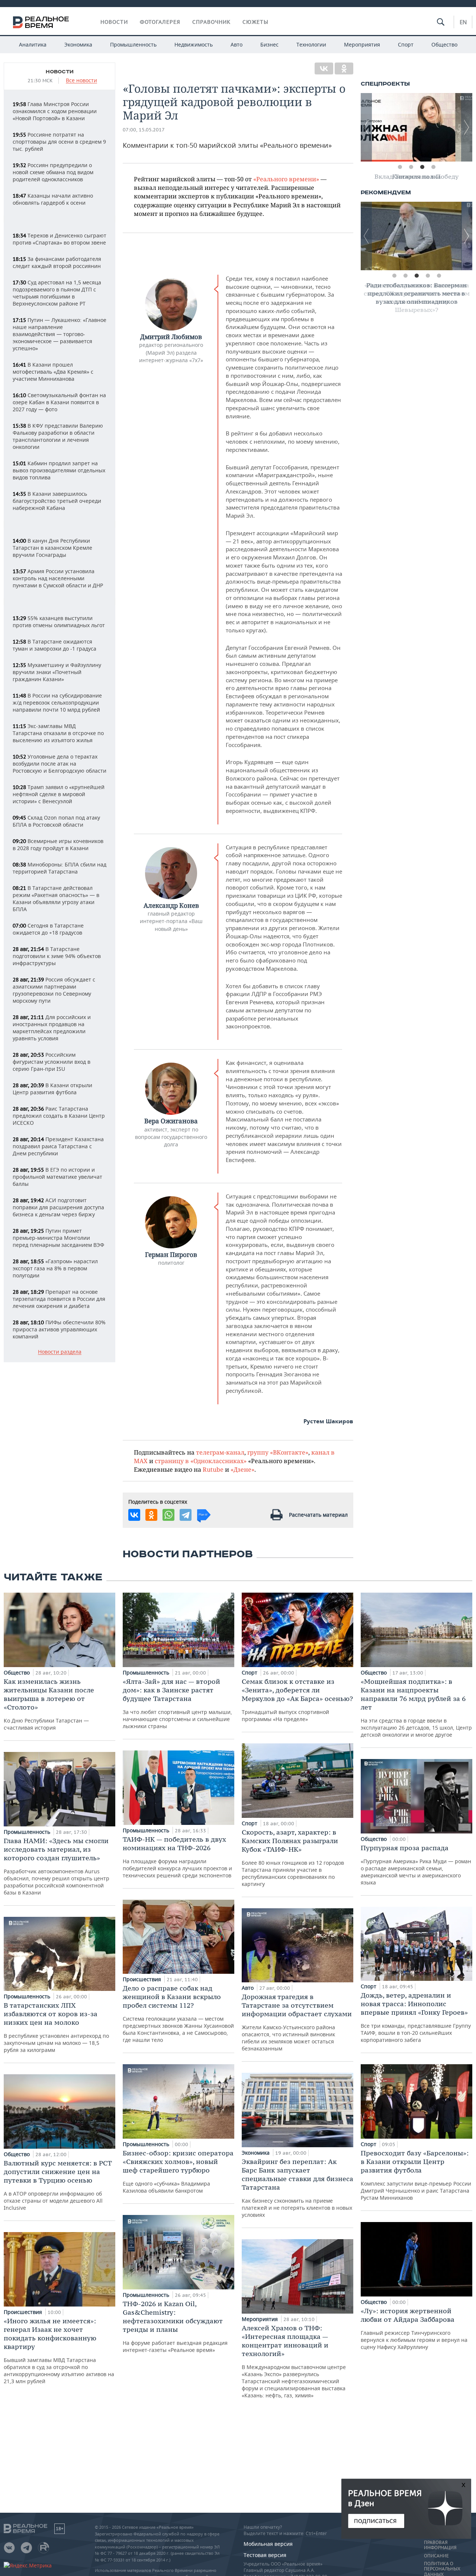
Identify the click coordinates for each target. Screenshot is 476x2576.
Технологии (311, 44)
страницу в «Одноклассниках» (201, 1461)
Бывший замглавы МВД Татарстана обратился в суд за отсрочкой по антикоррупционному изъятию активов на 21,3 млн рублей (59, 2351)
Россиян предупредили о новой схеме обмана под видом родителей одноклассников (53, 172)
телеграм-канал (220, 1452)
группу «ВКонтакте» (278, 1452)
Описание (436, 2556)
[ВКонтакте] (324, 68)
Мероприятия (362, 44)
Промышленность (133, 44)
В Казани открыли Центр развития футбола (52, 1089)
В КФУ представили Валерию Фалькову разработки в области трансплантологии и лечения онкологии (58, 436)
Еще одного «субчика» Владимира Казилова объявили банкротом (178, 2171)
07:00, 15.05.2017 (144, 130)
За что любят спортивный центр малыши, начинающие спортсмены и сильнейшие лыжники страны (177, 1703)
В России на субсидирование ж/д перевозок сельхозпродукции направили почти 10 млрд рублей (57, 703)
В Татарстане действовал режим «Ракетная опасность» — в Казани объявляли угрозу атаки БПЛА (56, 898)
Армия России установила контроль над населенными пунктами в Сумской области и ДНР (58, 578)
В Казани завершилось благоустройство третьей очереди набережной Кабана (57, 501)
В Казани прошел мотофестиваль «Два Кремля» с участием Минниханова (53, 372)
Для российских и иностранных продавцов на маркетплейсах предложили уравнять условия (52, 1028)
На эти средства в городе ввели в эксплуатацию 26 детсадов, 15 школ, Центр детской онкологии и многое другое (416, 1708)
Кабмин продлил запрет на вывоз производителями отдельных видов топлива (59, 470)
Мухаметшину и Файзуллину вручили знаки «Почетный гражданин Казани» (57, 672)
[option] (416, 127)
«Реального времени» (286, 179)
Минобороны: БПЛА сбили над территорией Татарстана (59, 868)
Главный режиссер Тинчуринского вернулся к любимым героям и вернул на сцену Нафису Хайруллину (414, 2328)
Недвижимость (194, 44)
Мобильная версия (268, 2544)
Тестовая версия (265, 2555)
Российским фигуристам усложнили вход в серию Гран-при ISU (52, 1062)
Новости (114, 22)
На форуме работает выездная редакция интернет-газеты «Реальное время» (175, 2326)
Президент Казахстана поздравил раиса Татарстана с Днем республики (58, 1146)
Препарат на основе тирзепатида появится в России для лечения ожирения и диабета (59, 1299)
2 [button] (411, 167)
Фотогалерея (160, 22)
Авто (237, 44)
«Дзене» (242, 1469)
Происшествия (24, 2312)
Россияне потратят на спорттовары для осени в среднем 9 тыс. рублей (59, 142)
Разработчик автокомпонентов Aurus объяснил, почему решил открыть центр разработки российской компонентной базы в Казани (57, 1866)
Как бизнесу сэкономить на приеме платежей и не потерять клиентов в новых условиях (297, 2188)
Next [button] (467, 127)
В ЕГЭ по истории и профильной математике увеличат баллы (57, 1177)
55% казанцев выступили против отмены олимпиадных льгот (59, 622)
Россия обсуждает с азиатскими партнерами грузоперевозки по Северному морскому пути (54, 990)
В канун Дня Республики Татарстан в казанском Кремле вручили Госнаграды (52, 548)
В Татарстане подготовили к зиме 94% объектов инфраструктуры (57, 956)
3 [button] (422, 167)
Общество (444, 44)
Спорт (406, 44)
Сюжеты (255, 22)
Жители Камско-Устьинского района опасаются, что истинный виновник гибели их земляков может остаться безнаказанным (297, 2022)
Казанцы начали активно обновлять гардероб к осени (53, 199)
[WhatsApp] (168, 1515)
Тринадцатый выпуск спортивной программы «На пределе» (297, 1700)
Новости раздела (60, 1352)
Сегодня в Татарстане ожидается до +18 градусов (48, 929)
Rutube (213, 1469)
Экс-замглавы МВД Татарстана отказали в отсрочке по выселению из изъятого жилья (58, 733)
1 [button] (400, 167)
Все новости (81, 81)
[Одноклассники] (344, 68)
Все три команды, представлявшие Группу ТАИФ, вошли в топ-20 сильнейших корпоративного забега (416, 2017)
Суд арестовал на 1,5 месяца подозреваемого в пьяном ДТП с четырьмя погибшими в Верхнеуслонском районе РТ (57, 293)
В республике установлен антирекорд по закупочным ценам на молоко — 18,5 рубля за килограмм (56, 2027)
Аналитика (33, 44)
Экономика (78, 44)
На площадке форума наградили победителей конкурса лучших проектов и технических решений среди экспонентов (177, 1857)
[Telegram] (186, 1515)
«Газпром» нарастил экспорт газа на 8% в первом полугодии (55, 1268)
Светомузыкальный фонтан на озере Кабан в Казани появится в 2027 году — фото (59, 402)
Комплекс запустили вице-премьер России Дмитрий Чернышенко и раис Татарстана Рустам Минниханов (416, 2175)
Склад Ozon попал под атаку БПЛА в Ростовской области (56, 821)
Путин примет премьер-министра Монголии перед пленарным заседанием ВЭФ (58, 1238)
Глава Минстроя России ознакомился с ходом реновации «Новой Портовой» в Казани (55, 111)
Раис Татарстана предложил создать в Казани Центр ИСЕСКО (59, 1116)
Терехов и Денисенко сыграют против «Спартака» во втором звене (59, 239)
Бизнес (269, 44)
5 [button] (439, 276)
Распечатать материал (318, 1515)
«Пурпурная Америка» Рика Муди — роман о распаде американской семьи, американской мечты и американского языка (416, 1865)
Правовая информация (440, 2545)
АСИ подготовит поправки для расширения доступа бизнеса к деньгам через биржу (58, 1207)
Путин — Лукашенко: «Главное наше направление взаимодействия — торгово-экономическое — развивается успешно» (59, 334)
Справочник (211, 22)
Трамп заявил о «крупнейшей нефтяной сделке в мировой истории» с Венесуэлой (59, 794)
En (463, 22)
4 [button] (433, 167)
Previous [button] (366, 127)
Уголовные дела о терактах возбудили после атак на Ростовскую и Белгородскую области (59, 764)
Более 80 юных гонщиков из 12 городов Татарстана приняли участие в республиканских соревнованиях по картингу (293, 1858)
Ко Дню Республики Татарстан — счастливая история (49, 1704)
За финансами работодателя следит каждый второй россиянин (57, 262)
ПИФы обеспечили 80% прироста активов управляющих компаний (59, 1329)
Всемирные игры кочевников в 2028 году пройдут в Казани (58, 845)
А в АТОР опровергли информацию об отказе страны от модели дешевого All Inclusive (58, 2185)
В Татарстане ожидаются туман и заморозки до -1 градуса (54, 645)
